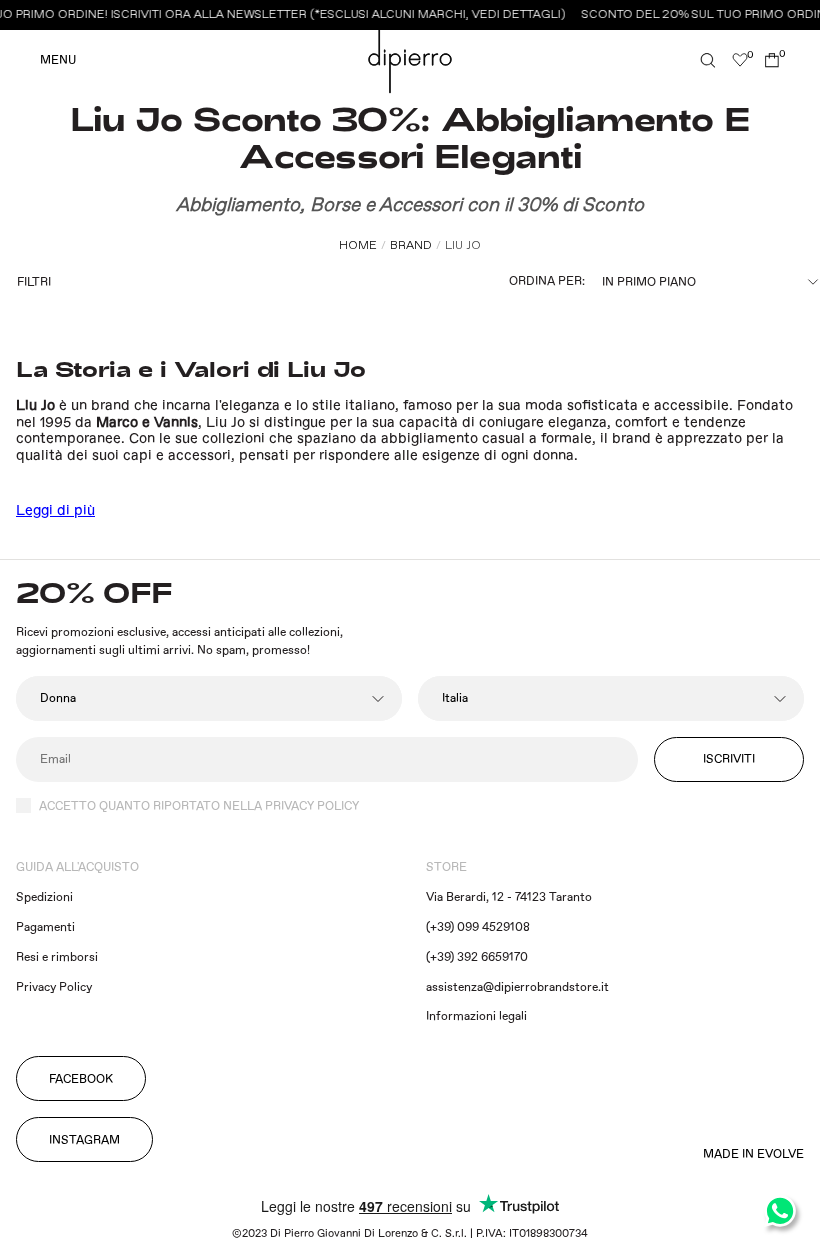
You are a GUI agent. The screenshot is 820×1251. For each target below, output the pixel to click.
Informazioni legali (476, 1016)
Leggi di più (55, 511)
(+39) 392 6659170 (477, 957)
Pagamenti (45, 927)
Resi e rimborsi (57, 957)
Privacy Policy (54, 987)
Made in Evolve (753, 1155)
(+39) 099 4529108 (478, 927)
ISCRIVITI (729, 759)
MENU (58, 61)
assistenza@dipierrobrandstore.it (517, 987)
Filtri (34, 282)
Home (358, 245)
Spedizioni (44, 897)
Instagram (84, 1140)
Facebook (81, 1079)
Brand (411, 245)
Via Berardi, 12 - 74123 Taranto (509, 897)
